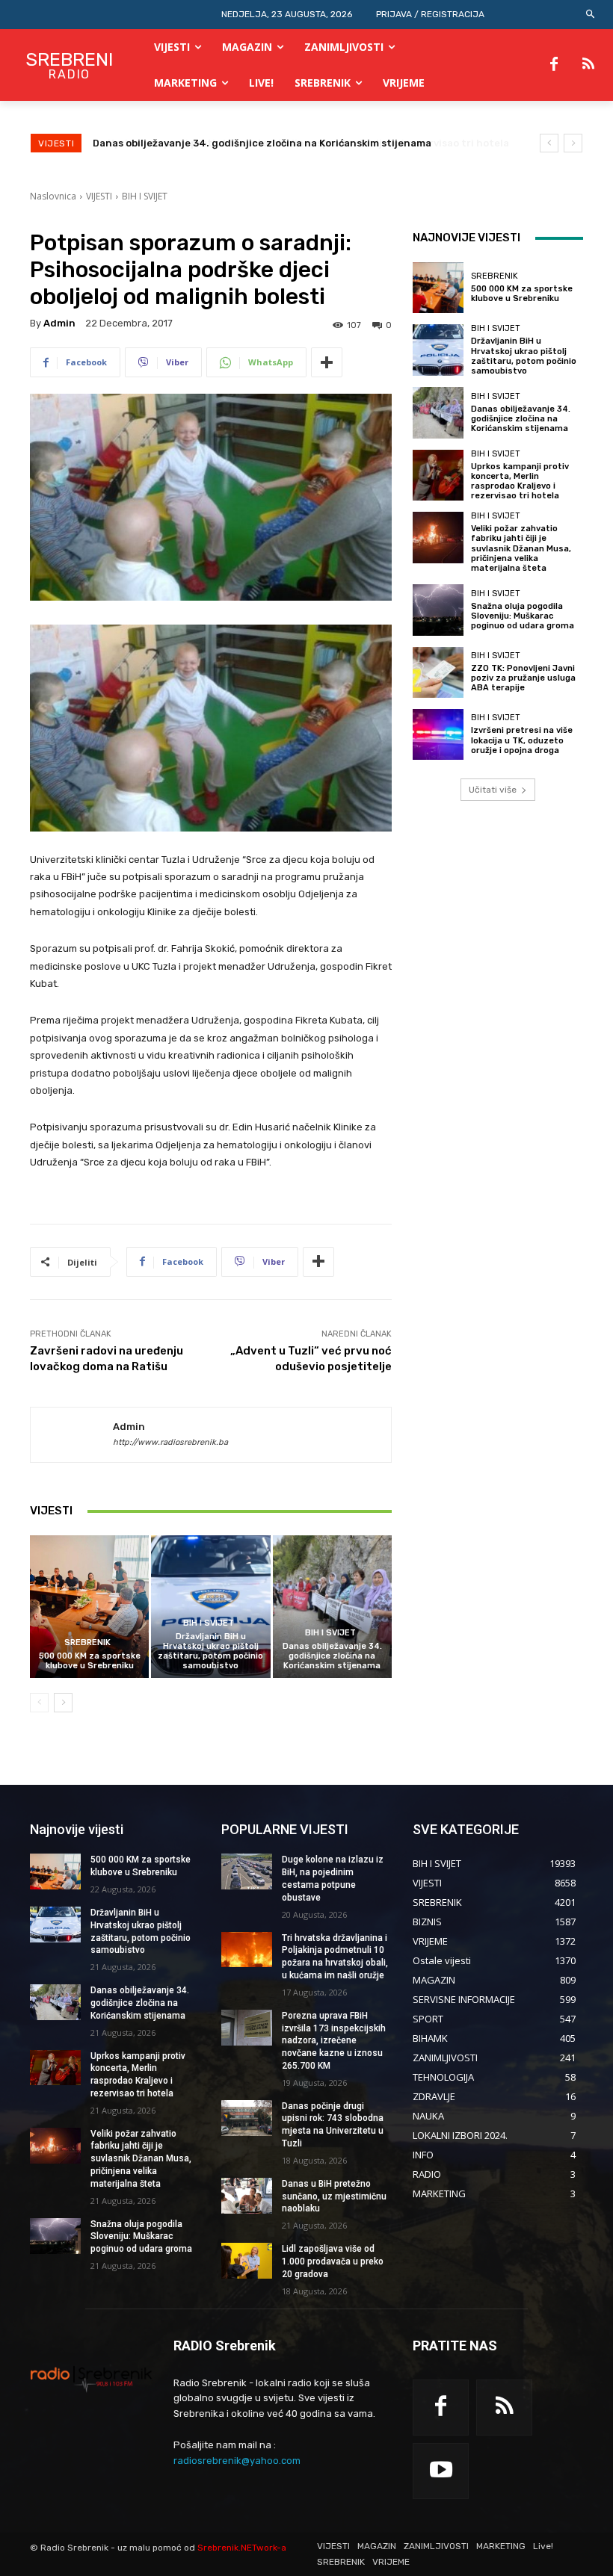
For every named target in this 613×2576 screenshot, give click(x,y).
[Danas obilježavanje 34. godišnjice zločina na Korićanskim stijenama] (332, 1607)
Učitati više (493, 790)
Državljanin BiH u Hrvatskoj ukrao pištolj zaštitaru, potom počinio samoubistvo (210, 1651)
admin (59, 323)
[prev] (549, 143)
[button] (591, 15)
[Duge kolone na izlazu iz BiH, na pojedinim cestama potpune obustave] (247, 1871)
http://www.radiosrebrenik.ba (170, 1442)
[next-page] (63, 1703)
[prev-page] (39, 1703)
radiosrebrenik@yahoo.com (237, 2461)
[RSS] (588, 65)
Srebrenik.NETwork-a (242, 2548)
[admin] (72, 1435)
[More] (327, 362)
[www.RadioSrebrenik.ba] (91, 2379)
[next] (573, 143)
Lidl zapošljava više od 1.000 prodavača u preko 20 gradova (333, 2261)
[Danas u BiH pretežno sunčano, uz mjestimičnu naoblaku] (247, 2196)
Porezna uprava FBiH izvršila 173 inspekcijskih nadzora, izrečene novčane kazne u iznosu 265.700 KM (334, 2041)
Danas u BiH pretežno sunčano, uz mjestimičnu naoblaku (334, 2196)
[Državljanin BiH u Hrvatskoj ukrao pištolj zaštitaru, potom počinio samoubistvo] (210, 1607)
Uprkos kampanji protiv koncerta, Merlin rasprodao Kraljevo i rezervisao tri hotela (293, 143)
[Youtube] (441, 2471)
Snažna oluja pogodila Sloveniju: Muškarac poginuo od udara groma (523, 616)
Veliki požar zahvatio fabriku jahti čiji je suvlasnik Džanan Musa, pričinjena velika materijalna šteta (521, 548)
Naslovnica (53, 196)
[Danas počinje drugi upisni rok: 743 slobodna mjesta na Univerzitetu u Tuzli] (247, 2118)
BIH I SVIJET (145, 196)
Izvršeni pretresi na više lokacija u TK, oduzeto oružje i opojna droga (522, 740)
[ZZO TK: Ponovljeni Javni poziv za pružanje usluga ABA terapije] (438, 672)
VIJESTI (99, 196)
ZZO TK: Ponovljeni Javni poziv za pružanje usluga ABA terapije (523, 678)
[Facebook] (554, 65)
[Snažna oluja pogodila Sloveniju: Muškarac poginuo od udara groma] (438, 610)
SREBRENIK (87, 1642)
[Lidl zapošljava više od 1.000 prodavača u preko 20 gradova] (247, 2261)
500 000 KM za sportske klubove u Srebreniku (90, 1661)
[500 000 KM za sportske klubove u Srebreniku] (89, 1607)
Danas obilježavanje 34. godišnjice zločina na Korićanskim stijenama (332, 1656)
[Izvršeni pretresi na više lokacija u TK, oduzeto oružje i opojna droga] (438, 734)
